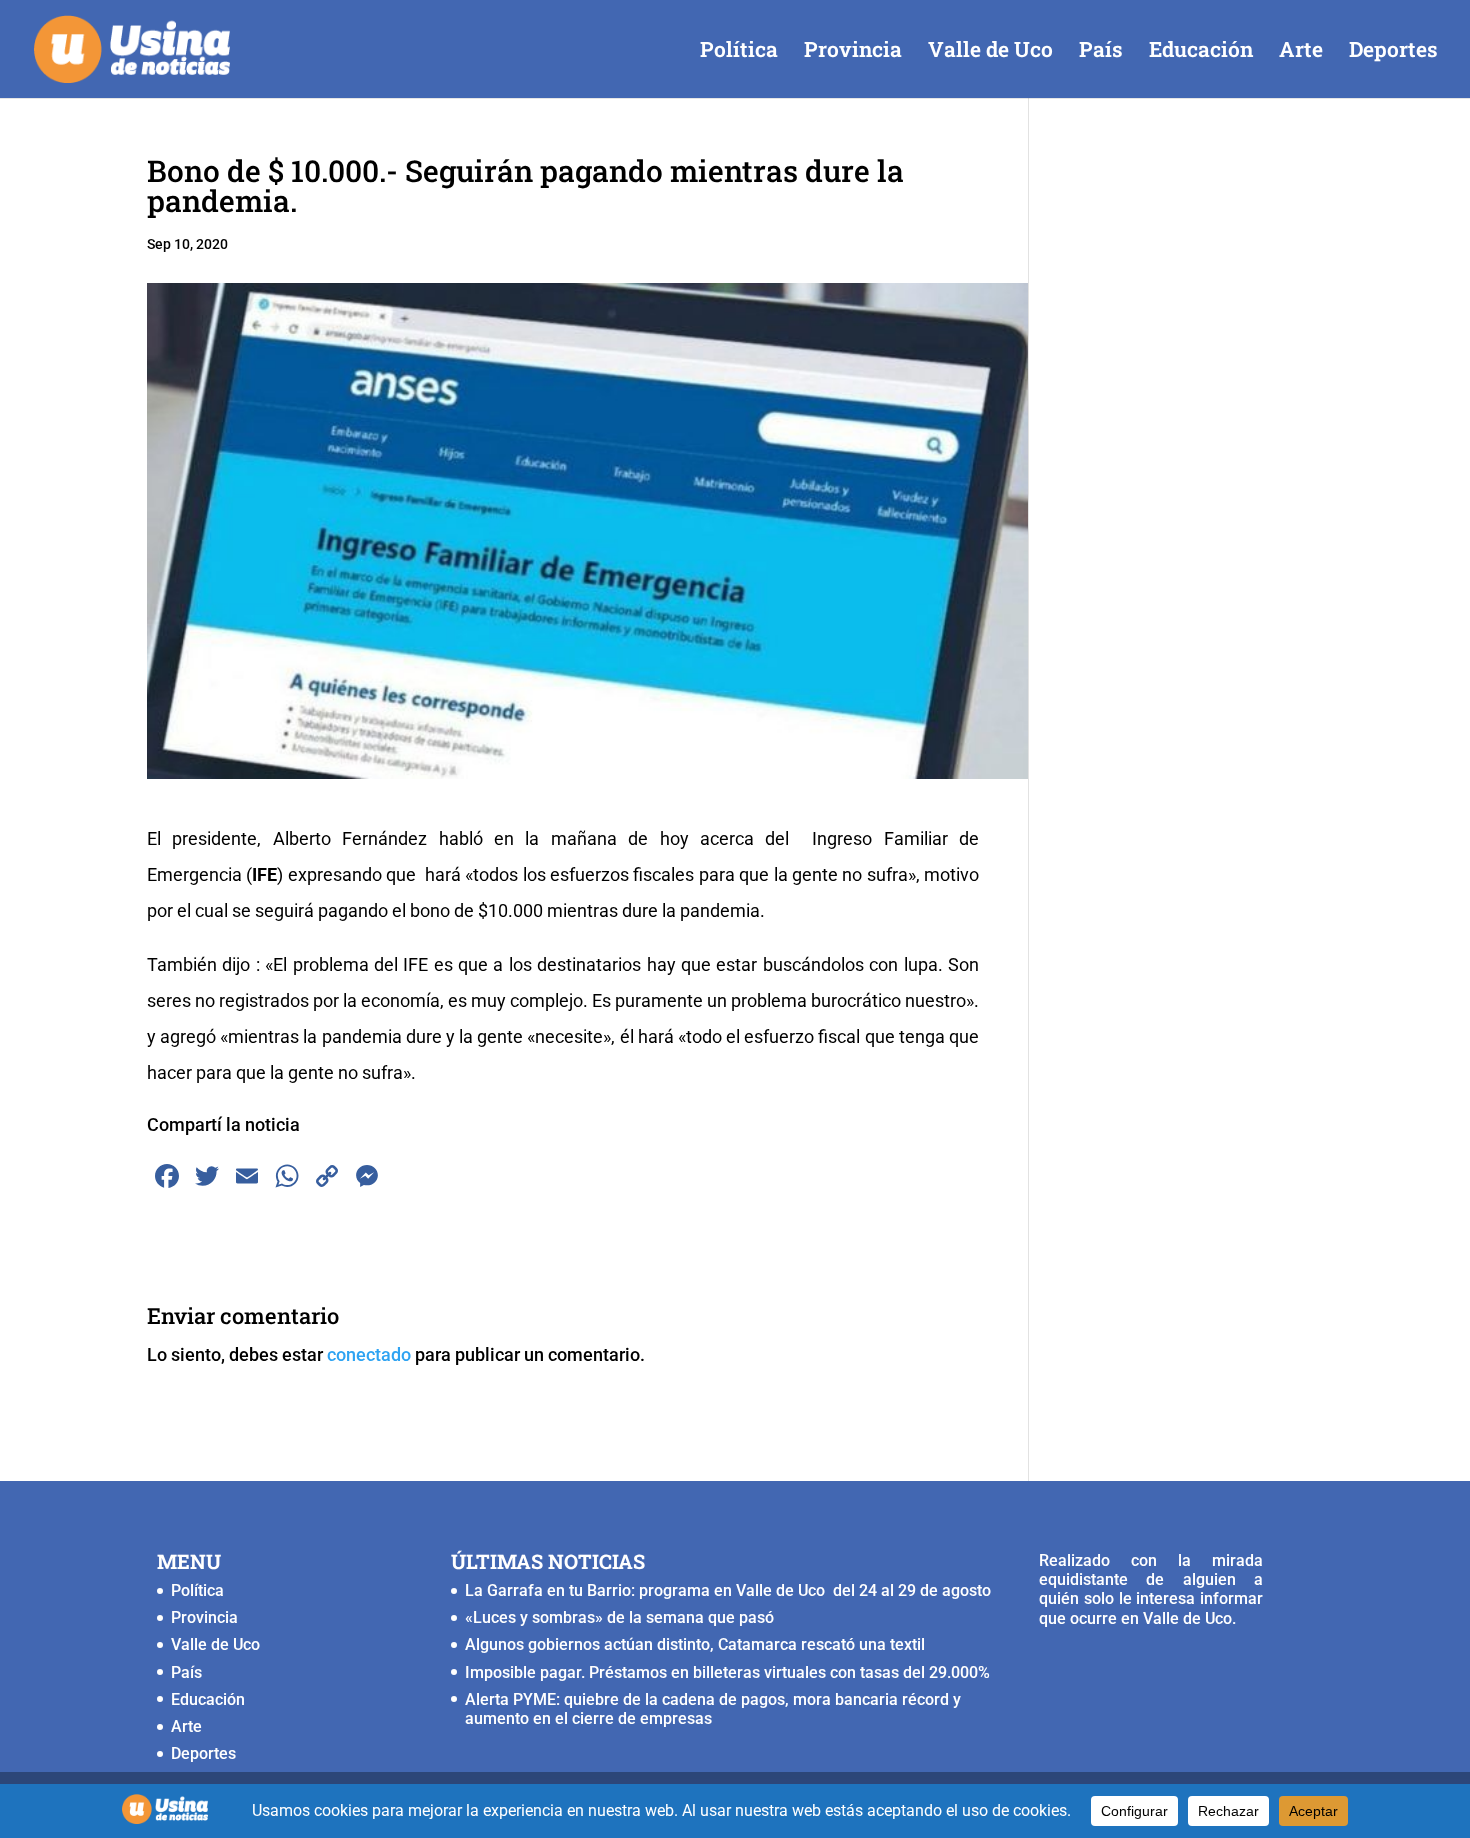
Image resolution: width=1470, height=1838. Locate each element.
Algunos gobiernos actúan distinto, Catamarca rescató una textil (695, 1644)
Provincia (853, 52)
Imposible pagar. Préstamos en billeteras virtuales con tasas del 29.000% (727, 1672)
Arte (1301, 52)
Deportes (1393, 52)
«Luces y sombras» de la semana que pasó (619, 1617)
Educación (1201, 52)
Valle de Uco (990, 52)
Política (739, 52)
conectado (369, 1354)
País (1101, 52)
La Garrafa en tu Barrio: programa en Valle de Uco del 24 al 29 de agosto (728, 1590)
